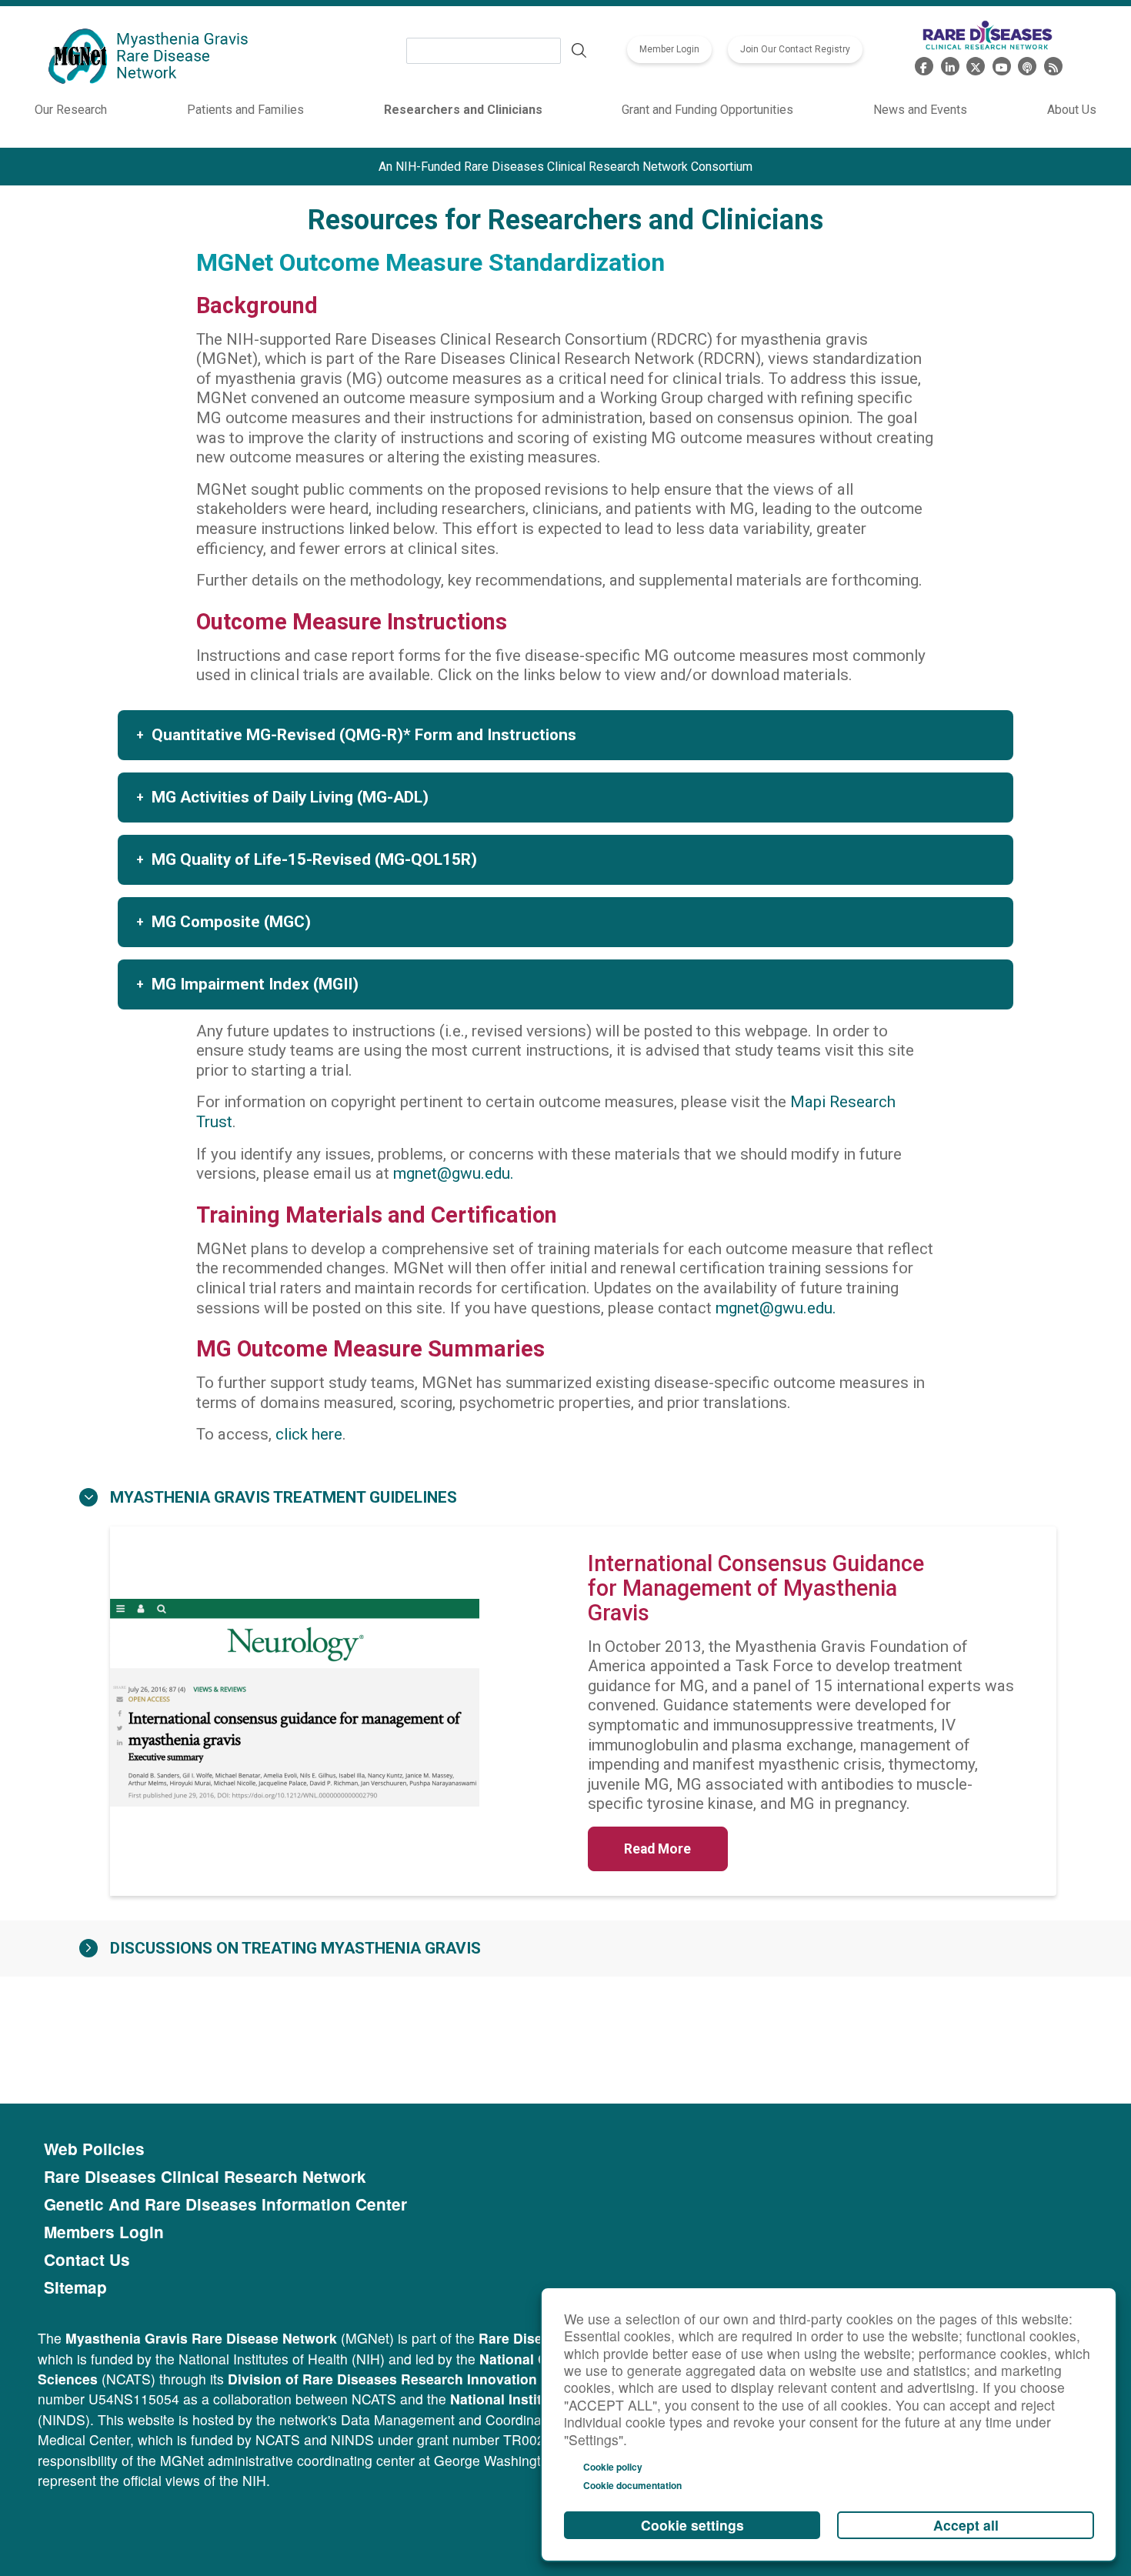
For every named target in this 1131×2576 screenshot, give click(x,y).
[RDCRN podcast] (1027, 64)
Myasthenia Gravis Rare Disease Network (201, 2338)
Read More (657, 1849)
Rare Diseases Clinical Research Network (205, 2177)
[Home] (150, 57)
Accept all (966, 2525)
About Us (1072, 110)
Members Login (104, 2232)
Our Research (71, 110)
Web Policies (94, 2149)
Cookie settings (692, 2525)
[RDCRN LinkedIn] (950, 64)
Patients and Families (245, 110)
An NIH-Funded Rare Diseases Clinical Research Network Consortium (565, 167)
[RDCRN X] (976, 64)
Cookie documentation (632, 2485)
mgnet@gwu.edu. (454, 1173)
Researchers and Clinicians (463, 110)
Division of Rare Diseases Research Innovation (382, 2379)
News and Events (920, 110)
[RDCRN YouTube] (1002, 64)
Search (579, 51)
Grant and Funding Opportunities (707, 110)
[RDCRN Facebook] (924, 64)
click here (309, 1434)
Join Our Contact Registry (795, 49)
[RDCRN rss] (1053, 64)
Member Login (669, 49)
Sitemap (75, 2287)
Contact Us (87, 2260)
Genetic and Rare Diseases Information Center (225, 2204)
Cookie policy (613, 2467)
